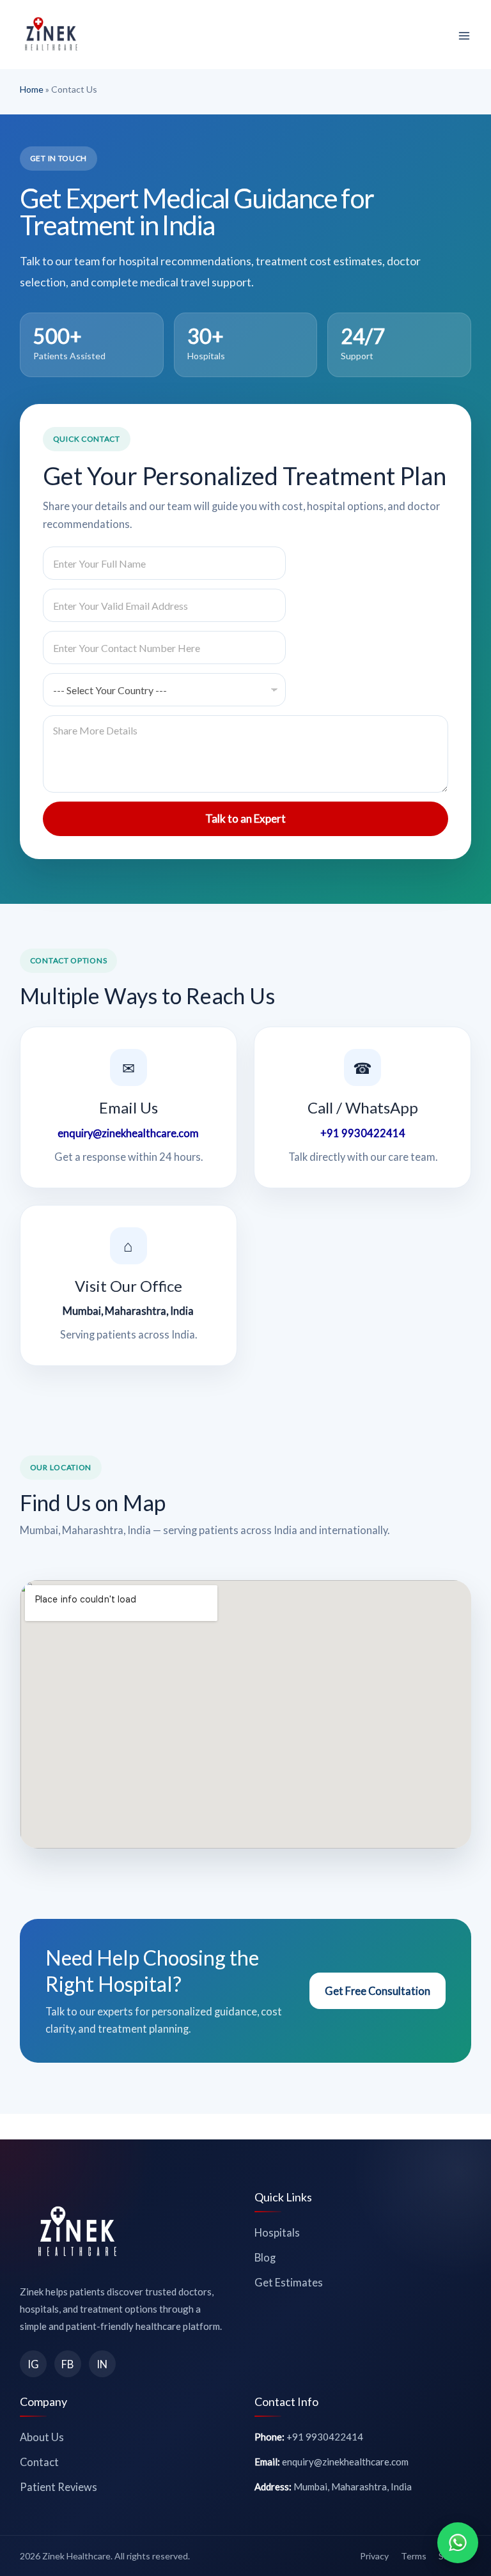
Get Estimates (289, 2282)
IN (102, 2364)
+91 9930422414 (363, 1133)
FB (67, 2364)
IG (33, 2364)
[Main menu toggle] (464, 36)
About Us (42, 2437)
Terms (414, 2556)
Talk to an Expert (245, 819)
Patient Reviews (58, 2487)
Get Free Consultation (378, 1991)
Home (32, 89)
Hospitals (277, 2232)
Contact (39, 2462)
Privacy (374, 2556)
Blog (265, 2257)
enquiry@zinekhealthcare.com (128, 1133)
